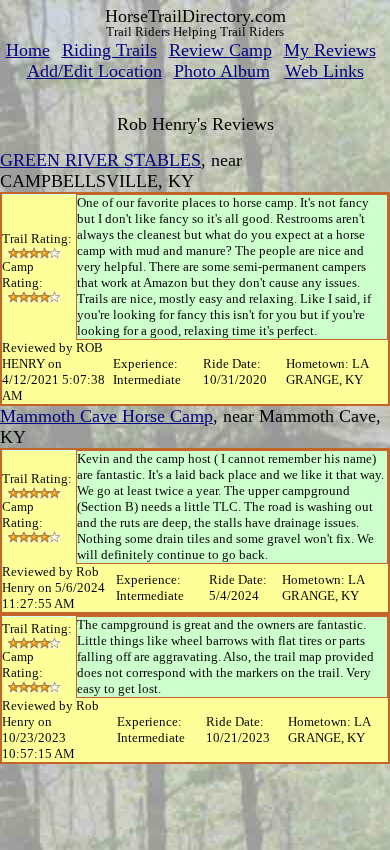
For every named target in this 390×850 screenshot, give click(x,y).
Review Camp (220, 50)
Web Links (324, 71)
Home (28, 50)
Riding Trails (109, 50)
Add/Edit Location (94, 71)
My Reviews (330, 50)
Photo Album (222, 71)
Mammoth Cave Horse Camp (106, 416)
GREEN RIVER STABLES (100, 160)
